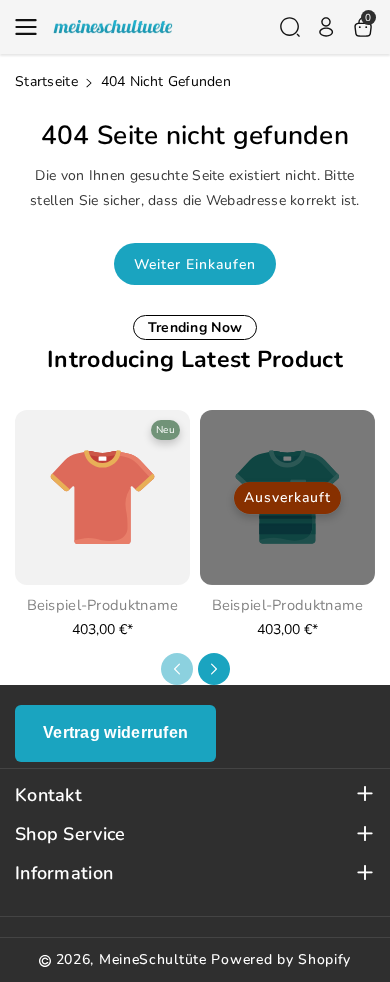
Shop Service (70, 834)
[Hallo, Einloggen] (326, 27)
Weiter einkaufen (195, 264)
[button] (32, 27)
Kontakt (48, 795)
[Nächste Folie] (214, 669)
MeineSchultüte (153, 959)
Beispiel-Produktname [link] (103, 605)
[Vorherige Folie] (177, 669)
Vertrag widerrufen (115, 732)
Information (64, 873)
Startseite (46, 81)
